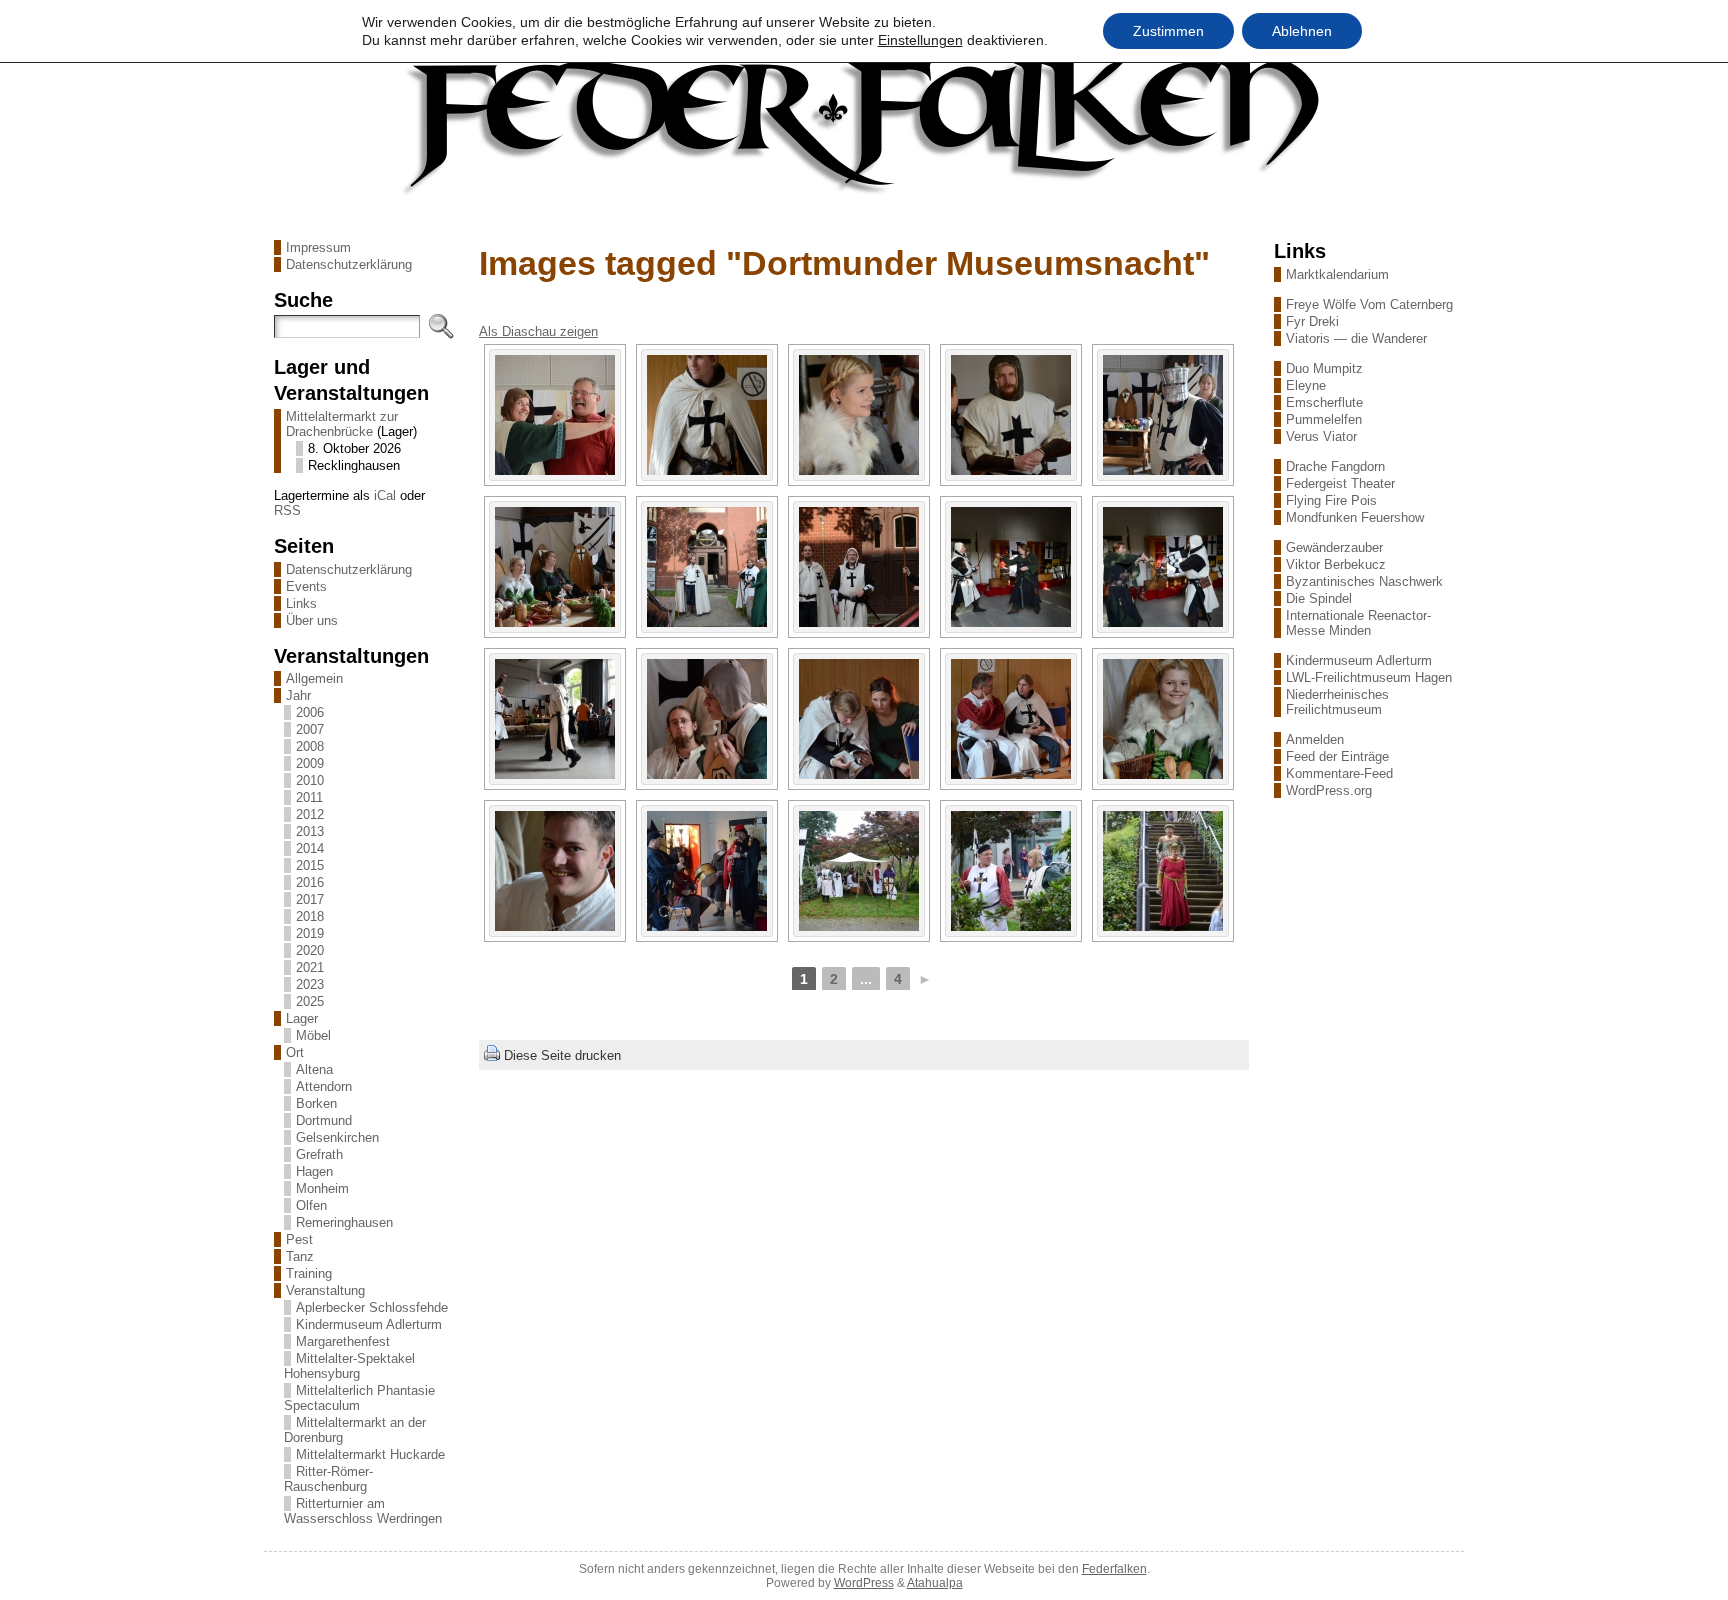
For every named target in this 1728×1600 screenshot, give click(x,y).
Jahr (298, 695)
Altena (314, 1069)
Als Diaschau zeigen (538, 331)
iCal (385, 495)
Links (301, 603)
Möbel (313, 1035)
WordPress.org (1329, 790)
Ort (295, 1052)
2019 (310, 933)
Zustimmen (1168, 31)
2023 (310, 984)
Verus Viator (1321, 436)
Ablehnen (1302, 31)
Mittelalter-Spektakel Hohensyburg (349, 1366)
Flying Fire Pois (1331, 500)
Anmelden (1315, 739)
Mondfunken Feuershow (1355, 517)
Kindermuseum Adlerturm (369, 1324)
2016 (310, 882)
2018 (310, 916)
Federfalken (1114, 1569)
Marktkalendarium (1337, 274)
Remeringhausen (344, 1222)
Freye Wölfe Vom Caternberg (1369, 304)
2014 (310, 848)
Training (309, 1273)
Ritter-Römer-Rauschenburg (328, 1479)
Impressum (318, 247)
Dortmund (324, 1120)
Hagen (314, 1171)
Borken (316, 1103)
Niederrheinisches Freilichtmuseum (1337, 702)
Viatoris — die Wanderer (1356, 338)
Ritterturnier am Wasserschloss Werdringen (363, 1511)
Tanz (300, 1256)
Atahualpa (935, 1583)
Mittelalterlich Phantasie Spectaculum (359, 1398)
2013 (310, 831)
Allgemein (314, 678)
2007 (310, 729)
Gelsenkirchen (337, 1137)
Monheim (322, 1188)
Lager (302, 1018)
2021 (310, 967)
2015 (310, 865)
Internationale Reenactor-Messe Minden (1358, 623)
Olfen (311, 1205)
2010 (310, 780)
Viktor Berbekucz (1336, 564)
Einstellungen (920, 40)
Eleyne (1306, 385)
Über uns (312, 620)
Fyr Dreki (1312, 321)
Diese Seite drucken (562, 1055)
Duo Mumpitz (1324, 368)
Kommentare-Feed (1339, 773)
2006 (310, 712)
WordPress (864, 1583)
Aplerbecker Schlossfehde (372, 1307)
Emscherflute (1324, 402)
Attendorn (324, 1086)
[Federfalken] (864, 123)
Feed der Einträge (1337, 756)
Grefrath (319, 1154)
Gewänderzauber (1334, 547)
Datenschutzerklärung (349, 264)
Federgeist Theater (1340, 483)
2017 (310, 899)
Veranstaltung (325, 1290)
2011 (309, 797)
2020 (310, 950)
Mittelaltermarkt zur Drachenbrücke (342, 424)
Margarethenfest (343, 1341)
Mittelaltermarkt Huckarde (370, 1454)
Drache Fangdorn (1335, 466)
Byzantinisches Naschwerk (1364, 581)
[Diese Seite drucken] (492, 1055)
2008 (310, 746)
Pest (299, 1239)
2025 (310, 1001)
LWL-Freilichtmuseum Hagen (1369, 677)
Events (306, 586)
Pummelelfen (1324, 419)
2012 (310, 814)
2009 (310, 763)
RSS (287, 510)
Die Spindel (1319, 598)
